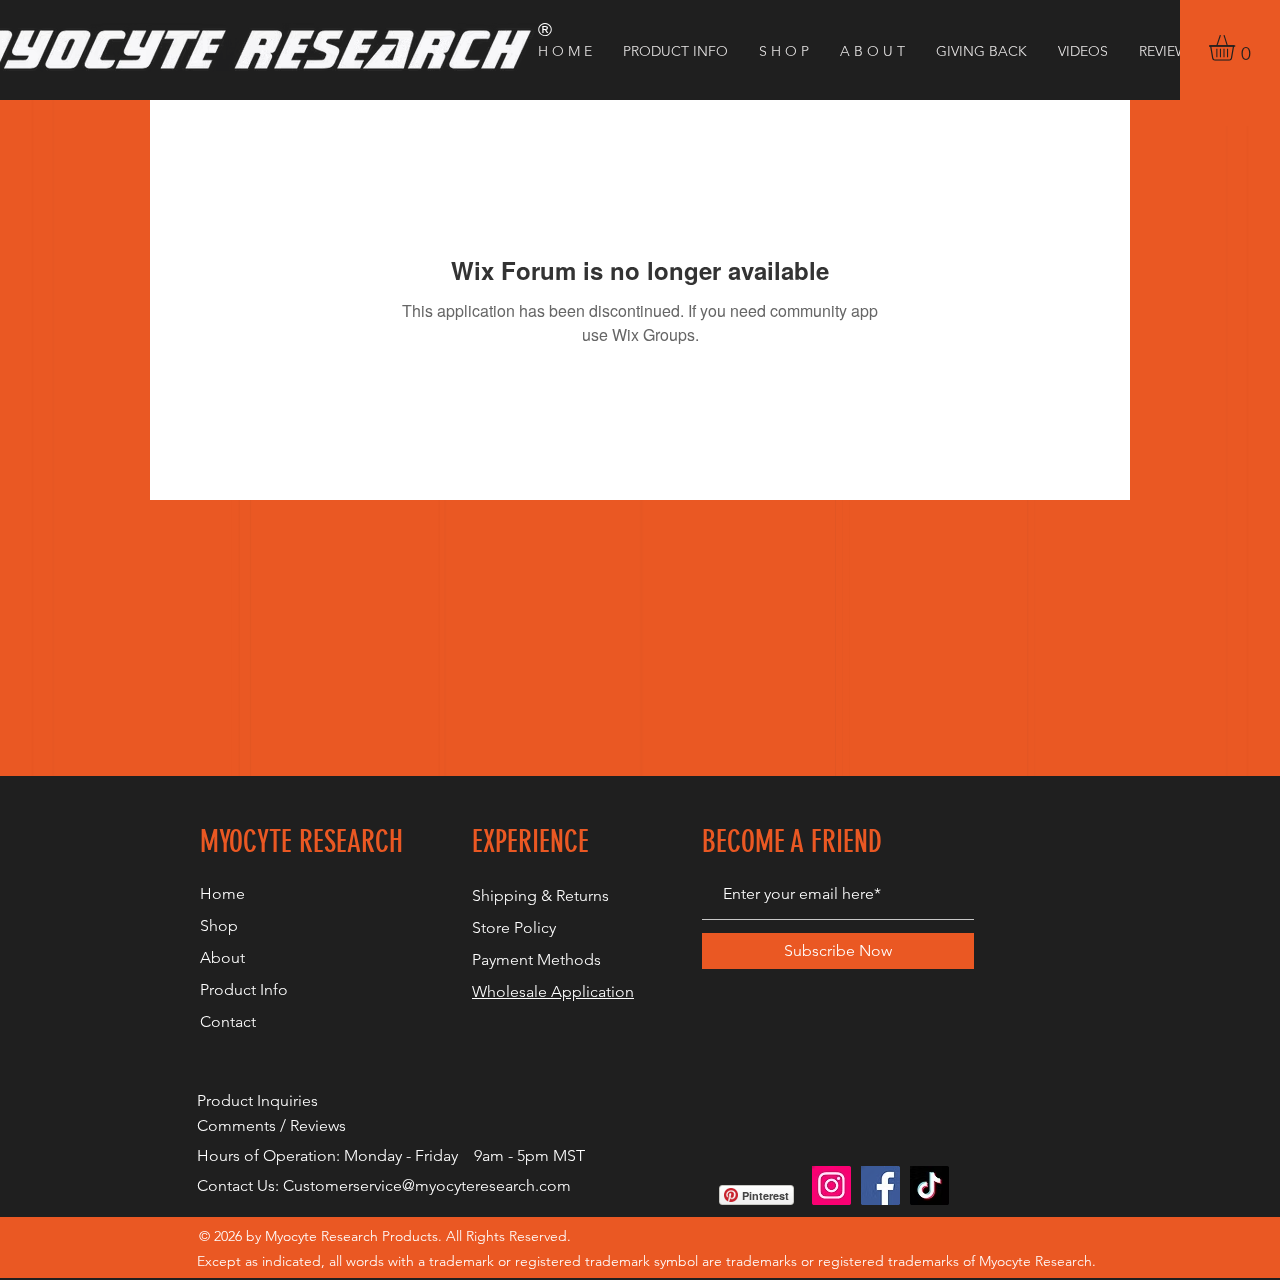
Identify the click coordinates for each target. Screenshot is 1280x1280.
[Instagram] (831, 1185)
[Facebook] (880, 1185)
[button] (1237, 48)
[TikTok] (929, 1185)
